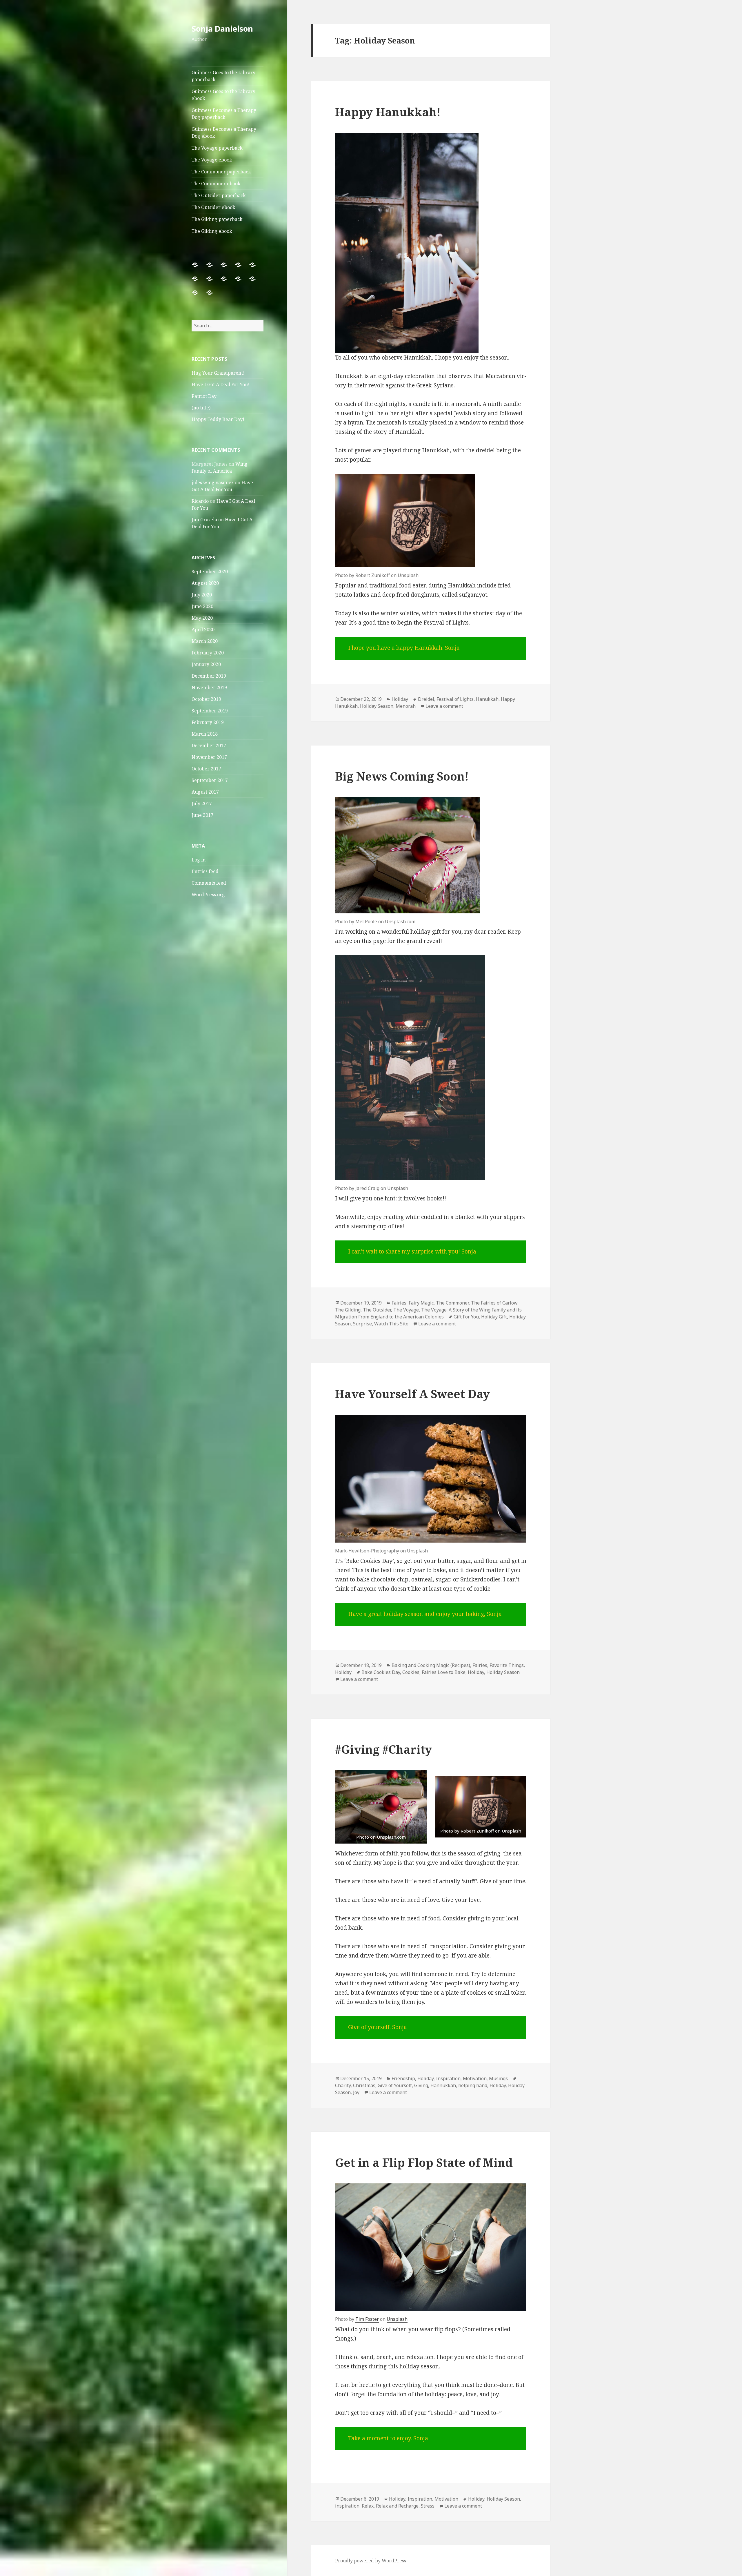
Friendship (403, 2078)
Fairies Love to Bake (444, 1672)
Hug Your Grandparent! (218, 373)
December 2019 (209, 676)
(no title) (201, 408)
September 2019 (210, 711)
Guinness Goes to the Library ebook (223, 95)
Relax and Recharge (397, 2506)
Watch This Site (391, 1324)
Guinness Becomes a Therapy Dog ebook (224, 133)
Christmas (364, 2085)
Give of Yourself (395, 2085)
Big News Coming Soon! (402, 776)
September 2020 (210, 572)
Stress (428, 2506)
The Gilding (348, 1310)
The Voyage (406, 1310)
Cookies (411, 1672)
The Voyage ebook (212, 160)
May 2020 (202, 618)
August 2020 (205, 583)
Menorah (406, 706)
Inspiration (448, 2078)
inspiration (347, 2506)
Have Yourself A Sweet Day (412, 1394)
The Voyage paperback (217, 148)
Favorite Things (507, 1665)
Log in (199, 860)
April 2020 (203, 630)
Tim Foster (367, 2319)
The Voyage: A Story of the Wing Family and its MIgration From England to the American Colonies (428, 1313)
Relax (368, 2506)
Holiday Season (377, 706)
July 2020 (202, 595)
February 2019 (208, 722)
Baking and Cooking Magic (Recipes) (431, 1665)
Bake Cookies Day (381, 1672)
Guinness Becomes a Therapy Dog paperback (224, 114)
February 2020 (208, 653)
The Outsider (377, 1310)
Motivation (475, 2078)
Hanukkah (487, 699)
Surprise (362, 1324)
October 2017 (206, 769)
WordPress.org (208, 895)
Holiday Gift (494, 1317)
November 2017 (209, 757)
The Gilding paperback (217, 219)
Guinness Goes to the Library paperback (223, 76)
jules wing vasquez (213, 482)
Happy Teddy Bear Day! (218, 419)
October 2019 (206, 699)
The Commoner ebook (216, 184)
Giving (421, 2085)
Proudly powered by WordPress (371, 2561)
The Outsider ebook (213, 207)
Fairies (399, 1303)
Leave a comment (444, 706)
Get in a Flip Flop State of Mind (424, 2162)
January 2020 (206, 664)
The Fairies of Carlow (494, 1303)
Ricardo (200, 501)
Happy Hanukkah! (388, 112)
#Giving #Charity (383, 1749)
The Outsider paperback (219, 195)
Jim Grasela (204, 520)
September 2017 (210, 780)
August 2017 (205, 792)
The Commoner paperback (221, 172)
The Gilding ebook (212, 231)
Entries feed (205, 871)
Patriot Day (204, 396)
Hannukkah (443, 2085)
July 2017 (202, 803)
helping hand (473, 2085)
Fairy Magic (421, 1303)
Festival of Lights (455, 699)
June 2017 (202, 815)
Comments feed (209, 883)
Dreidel (426, 699)
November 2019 (209, 687)
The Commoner (452, 1303)
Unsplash (397, 2319)
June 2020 (202, 606)
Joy (356, 2092)
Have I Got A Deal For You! (221, 384)
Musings (498, 2078)
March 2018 (205, 734)
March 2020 (205, 641)
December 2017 (209, 745)
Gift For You (466, 1317)
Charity (343, 2085)
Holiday (400, 699)
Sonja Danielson (222, 29)
